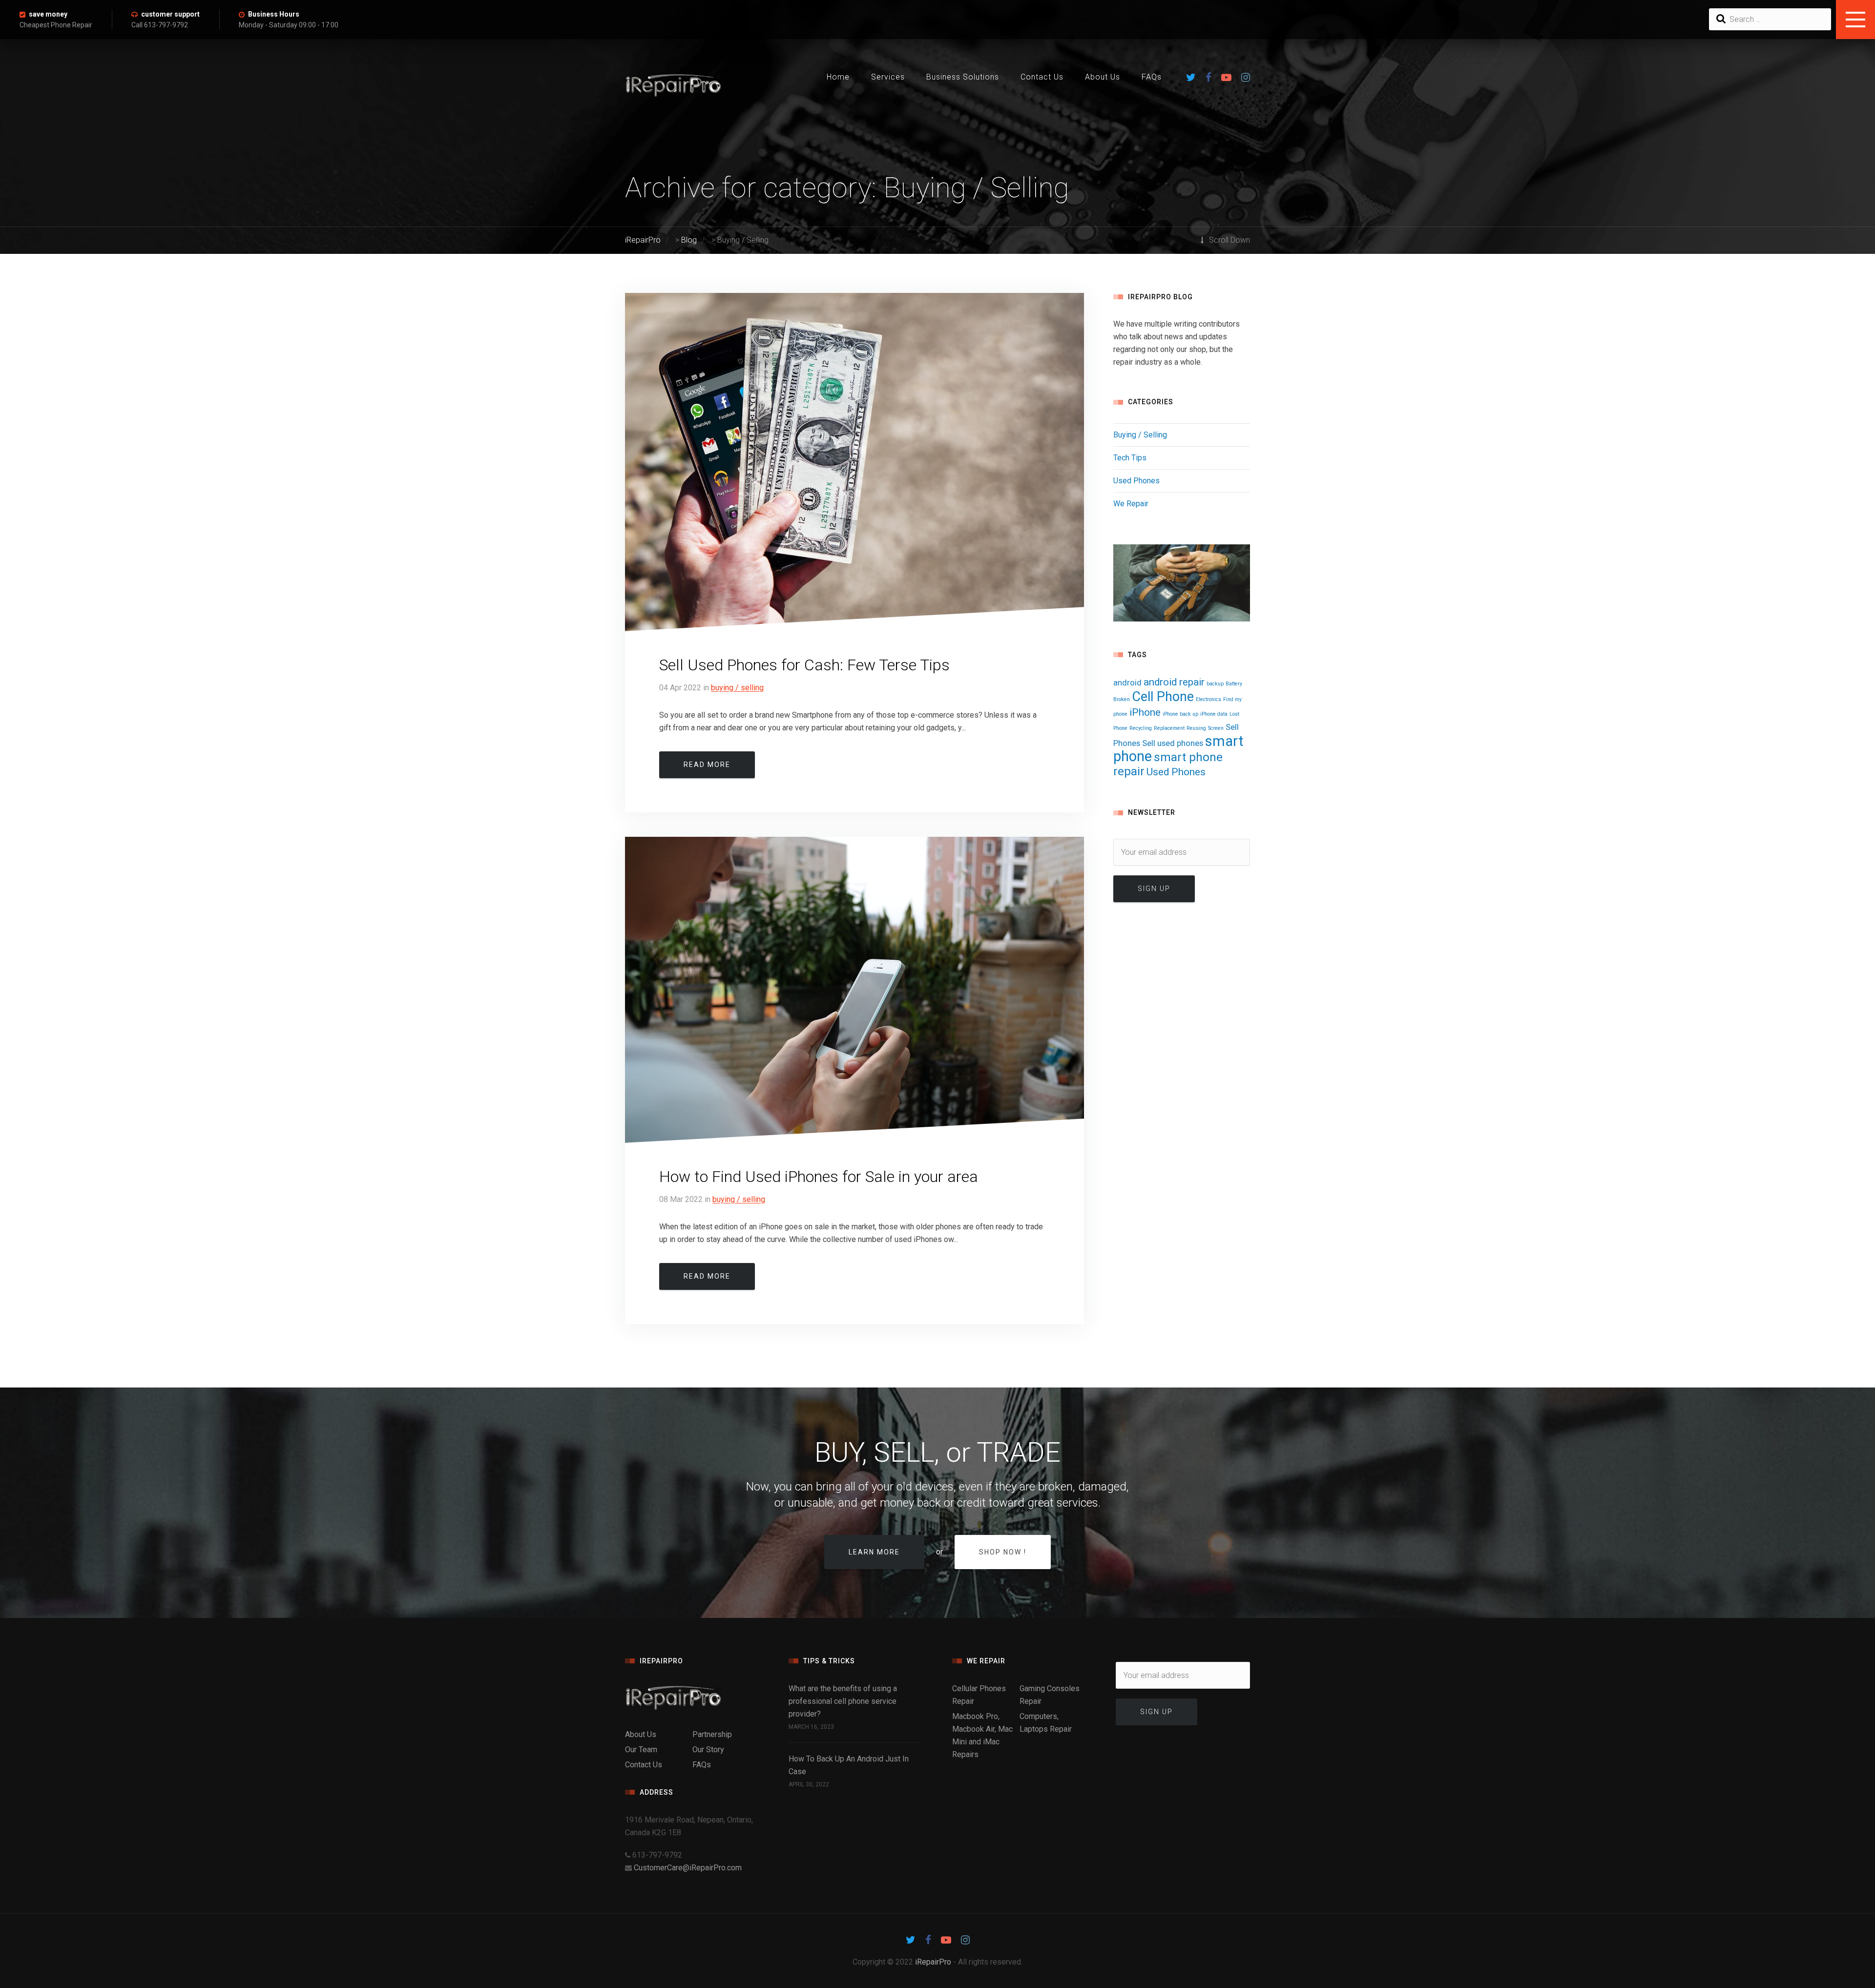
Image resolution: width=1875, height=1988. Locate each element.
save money (48, 14)
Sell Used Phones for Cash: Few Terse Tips (804, 665)
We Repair (1131, 504)
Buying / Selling (737, 688)
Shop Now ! (1003, 1552)
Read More (707, 765)
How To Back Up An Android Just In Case (849, 1765)
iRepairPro (933, 1962)
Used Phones (1136, 481)
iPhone (1145, 712)
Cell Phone (1163, 697)
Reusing (1196, 728)
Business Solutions (963, 77)
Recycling (1141, 728)
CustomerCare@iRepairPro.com (688, 1868)
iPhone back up (1180, 714)
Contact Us (1042, 77)
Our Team (641, 1750)
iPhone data (1214, 714)
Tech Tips (1130, 458)
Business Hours (274, 14)
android (1127, 683)
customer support (170, 14)
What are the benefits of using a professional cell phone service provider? (843, 1701)
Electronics (1208, 699)
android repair (1174, 682)
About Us (1103, 77)
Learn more (874, 1552)
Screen (1216, 728)
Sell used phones (1173, 743)
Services (888, 77)
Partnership (712, 1734)
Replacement (1169, 728)
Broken (1122, 699)
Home (838, 77)
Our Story (708, 1750)
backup (1215, 684)
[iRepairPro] (692, 1698)
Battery (1234, 684)
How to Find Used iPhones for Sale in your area (819, 1177)
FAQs (1152, 77)
